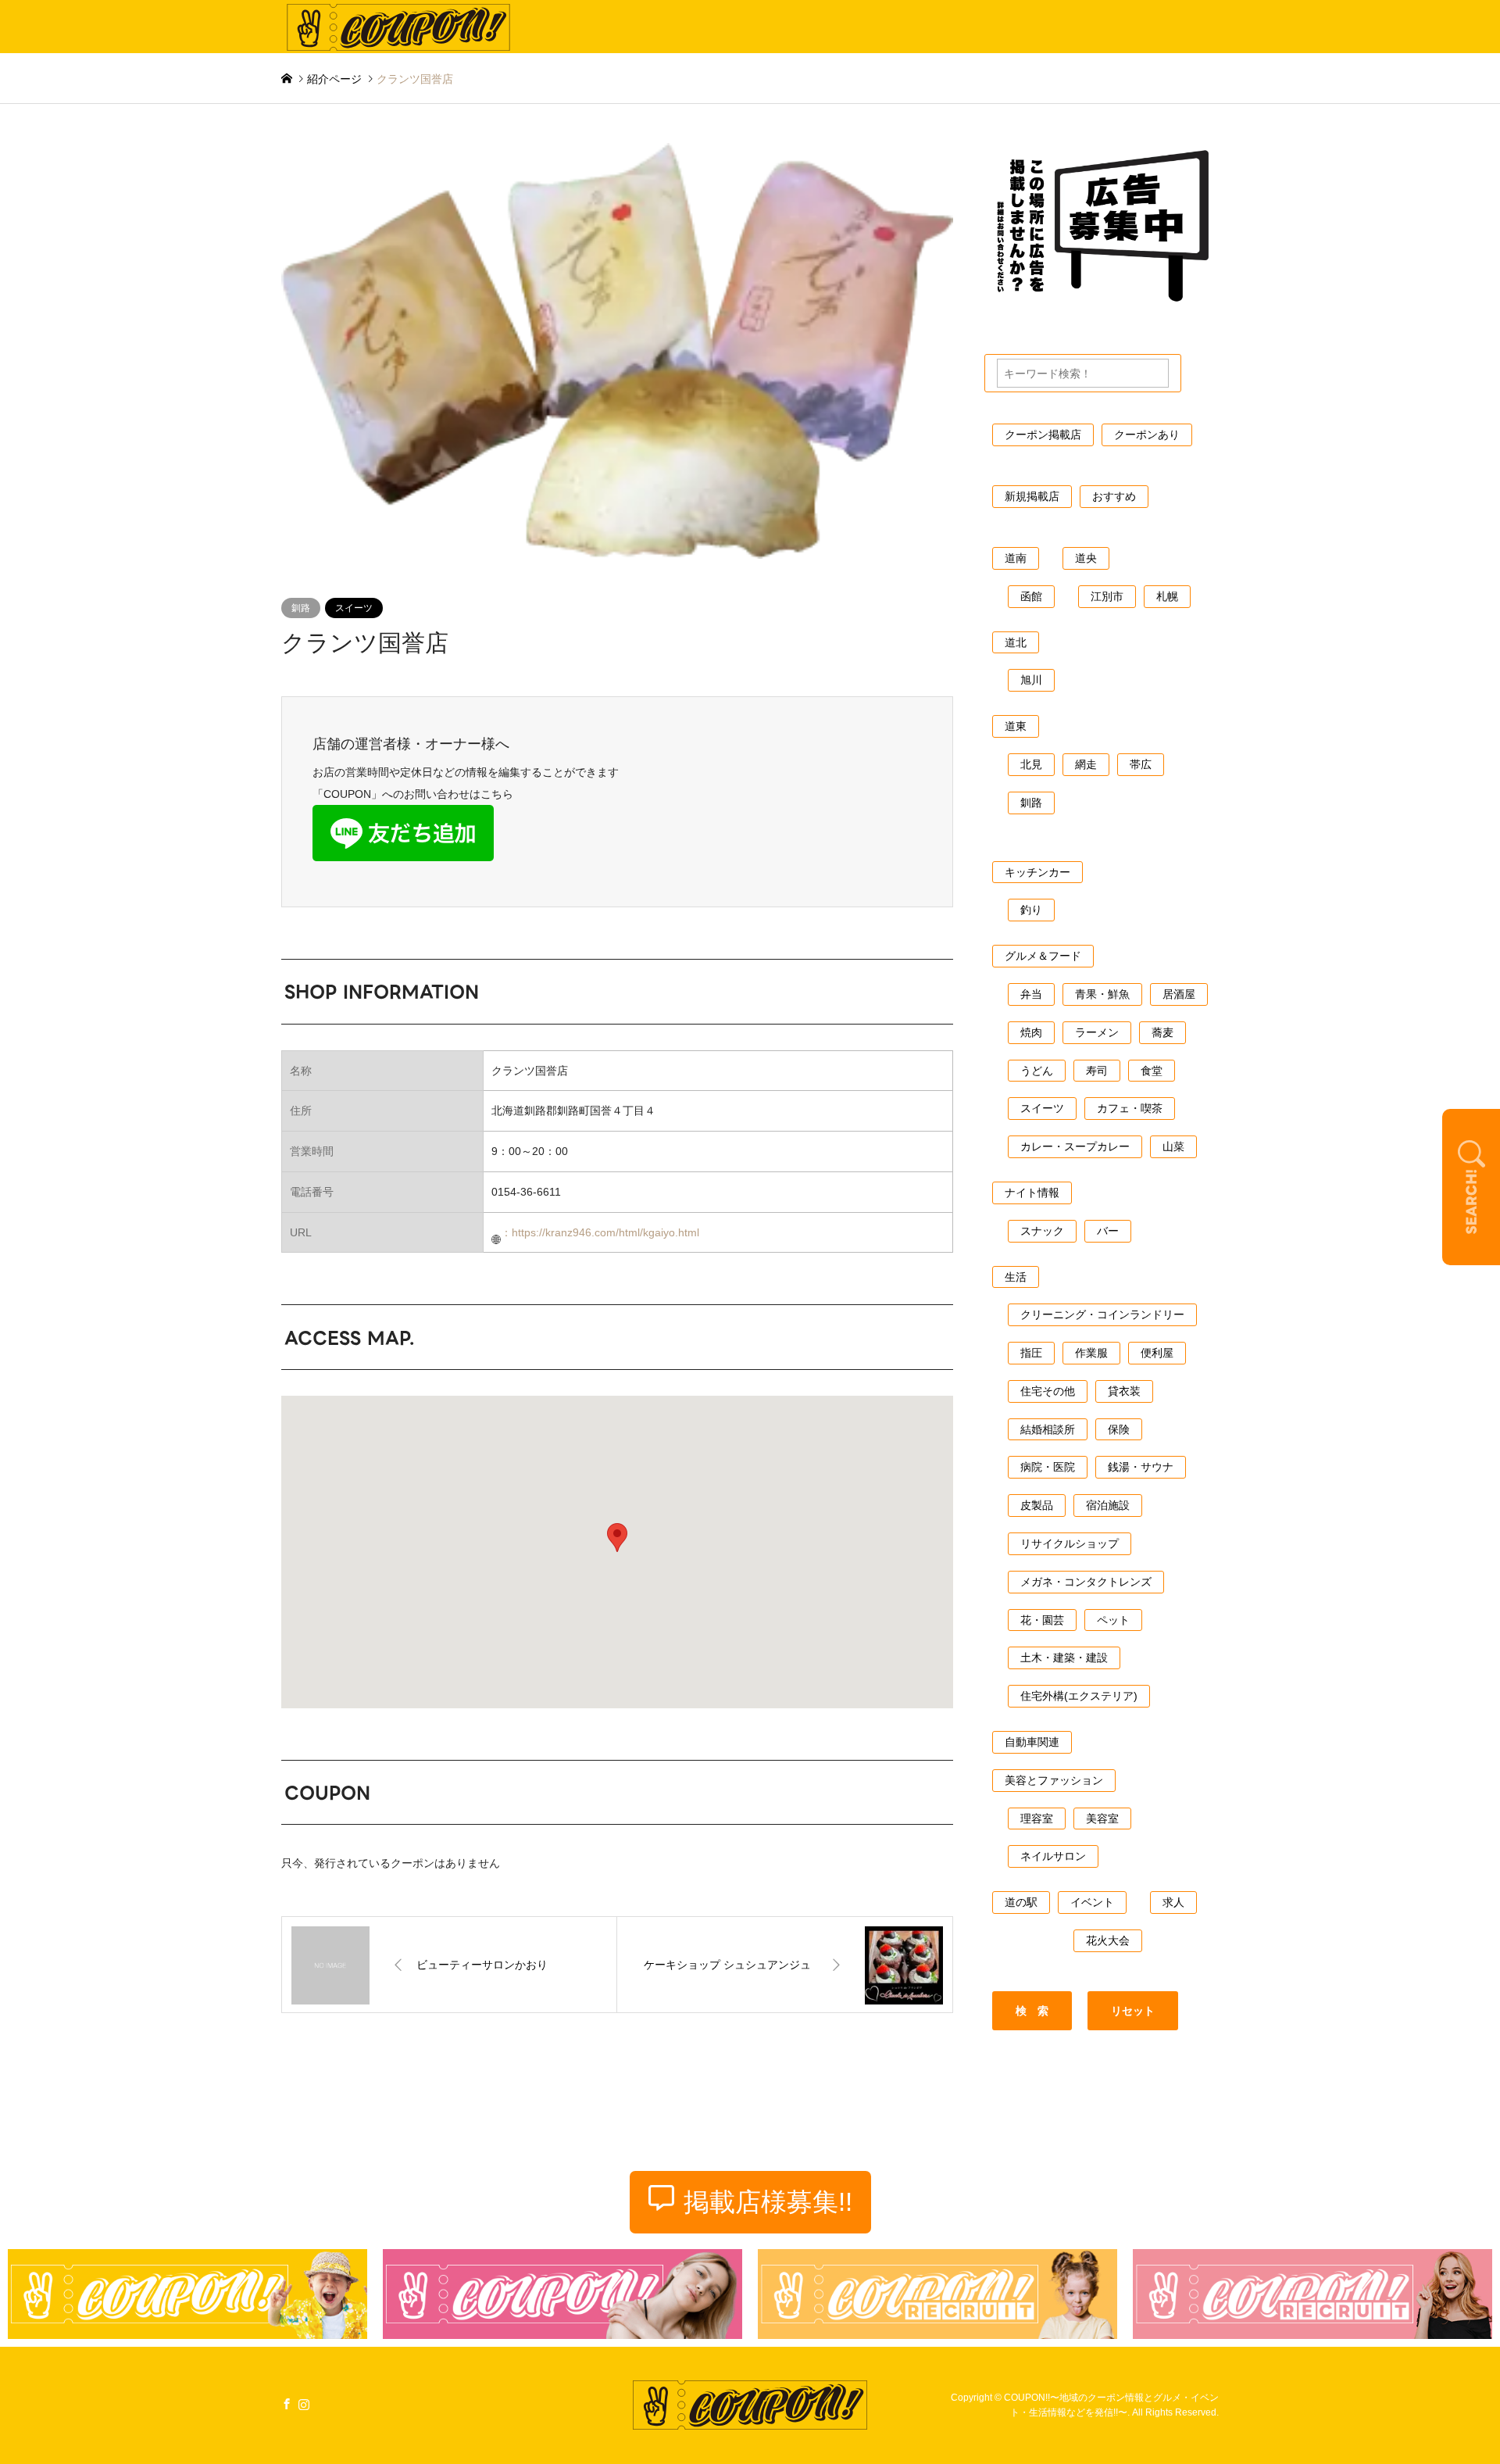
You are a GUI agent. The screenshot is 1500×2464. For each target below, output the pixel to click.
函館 (1031, 596)
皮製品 (1037, 1505)
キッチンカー (1037, 872)
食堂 (1152, 1071)
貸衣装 (1124, 1391)
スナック (1042, 1231)
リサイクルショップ (1070, 1543)
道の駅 (1021, 1902)
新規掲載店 (1032, 496)
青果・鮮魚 (1102, 994)
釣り (1031, 910)
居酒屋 (1179, 994)
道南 (1016, 558)
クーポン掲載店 (1043, 435)
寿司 (1097, 1071)
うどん (1037, 1071)
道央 (1086, 558)
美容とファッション (1054, 1780)
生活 (1016, 1277)
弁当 (1031, 994)
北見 (1031, 764)
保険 (1119, 1429)
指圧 (1031, 1353)
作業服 (1091, 1353)
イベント (1092, 1902)
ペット (1113, 1620)
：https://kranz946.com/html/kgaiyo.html (600, 1232)
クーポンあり (1147, 435)
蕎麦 (1162, 1032)
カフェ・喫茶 (1130, 1108)
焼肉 (1031, 1032)
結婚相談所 (1048, 1429)
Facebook (287, 2403)
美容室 (1102, 1818)
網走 (1086, 764)
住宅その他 (1048, 1391)
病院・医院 (1048, 1467)
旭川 (1031, 680)
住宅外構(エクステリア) (1079, 1696)
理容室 (1037, 1818)
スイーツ (354, 608)
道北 (1016, 642)
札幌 (1167, 596)
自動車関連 (1032, 1742)
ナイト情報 (1032, 1193)
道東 (1016, 726)
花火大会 (1108, 1940)
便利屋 (1157, 1353)
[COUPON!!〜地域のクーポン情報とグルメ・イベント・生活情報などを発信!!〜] (398, 27)
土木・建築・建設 (1064, 1658)
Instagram (304, 2403)
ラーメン (1097, 1032)
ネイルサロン (1053, 1856)
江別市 (1107, 596)
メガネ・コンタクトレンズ (1086, 1582)
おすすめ (1114, 496)
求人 (1173, 1902)
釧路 (301, 608)
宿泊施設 (1108, 1505)
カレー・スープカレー (1075, 1146)
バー (1108, 1231)
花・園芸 (1042, 1620)
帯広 (1141, 764)
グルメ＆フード (1043, 956)
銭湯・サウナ (1141, 1467)
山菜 (1173, 1146)
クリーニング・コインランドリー (1102, 1314)
